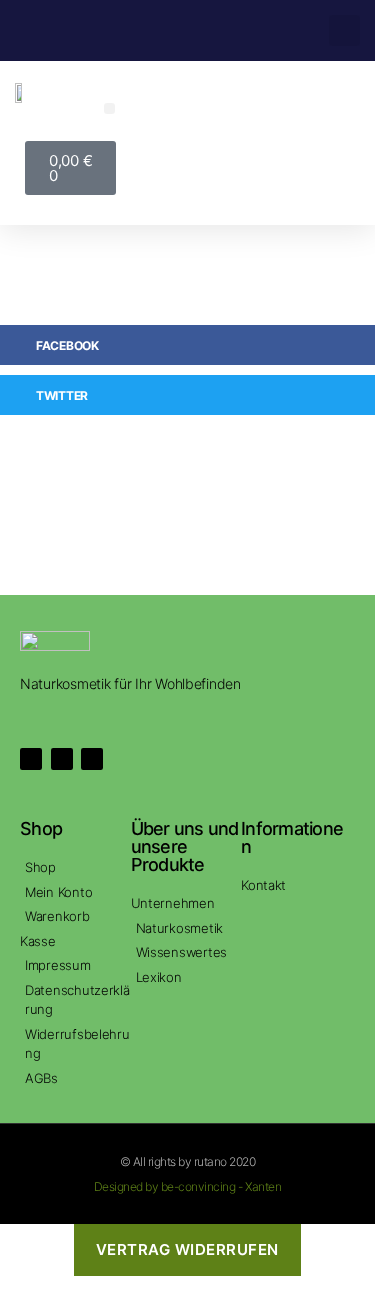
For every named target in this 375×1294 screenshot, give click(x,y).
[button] (344, 30)
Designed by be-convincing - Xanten (187, 1186)
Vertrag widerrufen (187, 1249)
